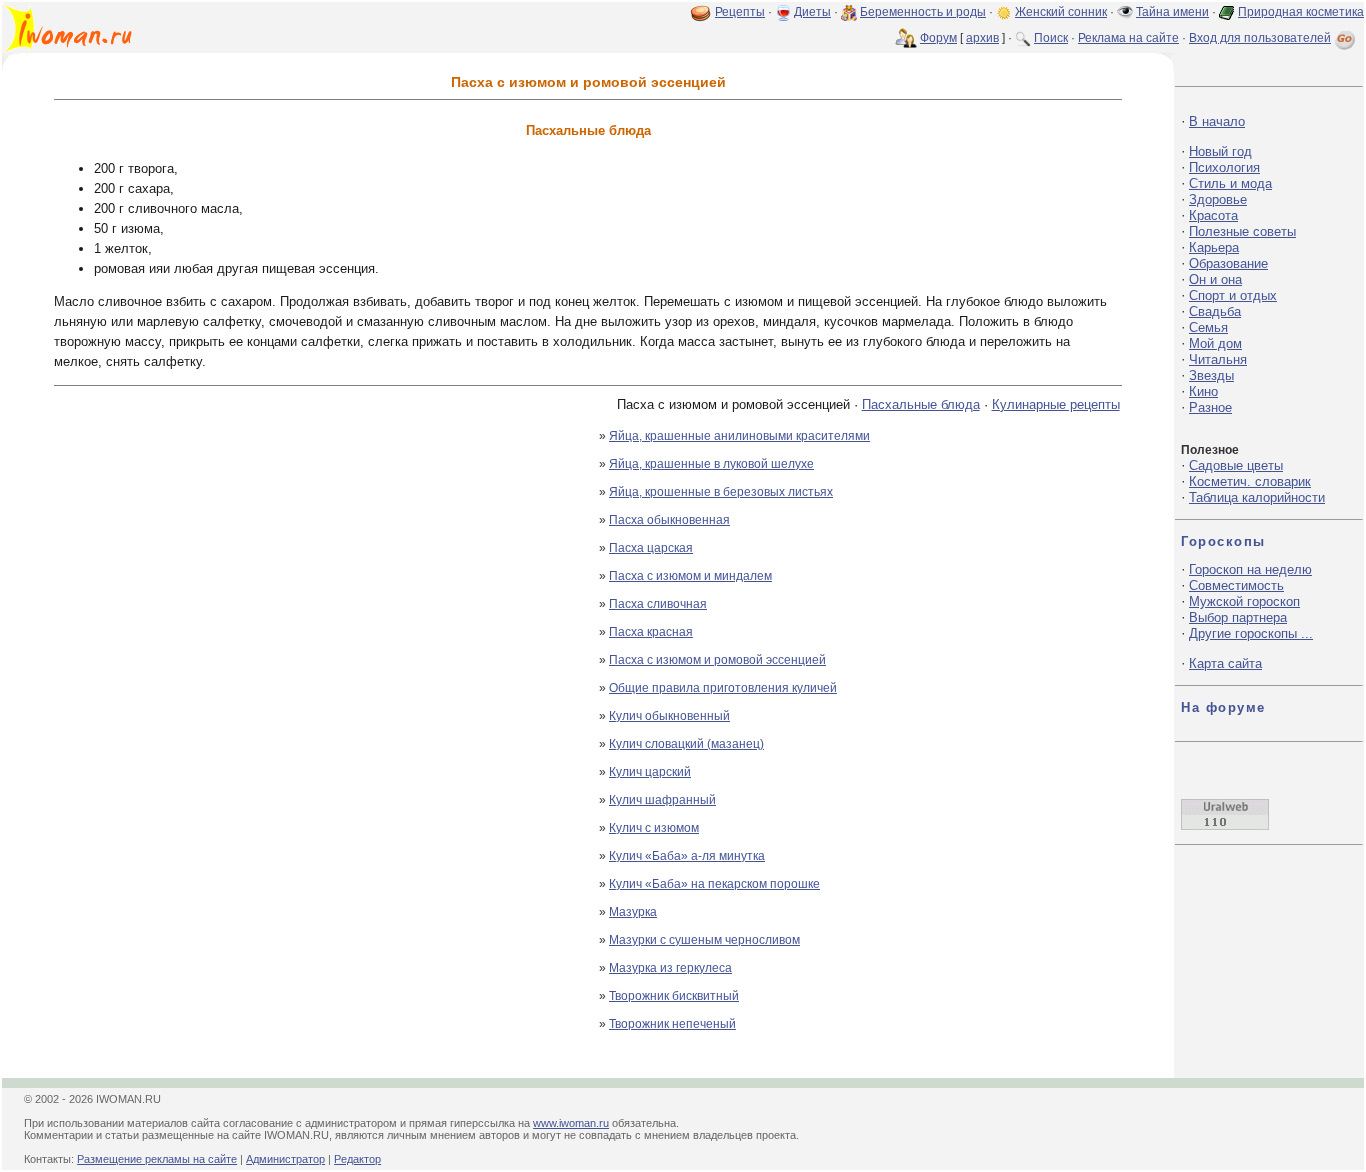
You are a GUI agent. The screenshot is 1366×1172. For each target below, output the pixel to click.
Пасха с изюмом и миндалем (690, 576)
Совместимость (1236, 585)
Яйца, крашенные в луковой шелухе (711, 464)
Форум (938, 38)
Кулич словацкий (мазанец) (686, 744)
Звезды (1211, 375)
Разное (1210, 407)
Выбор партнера (1238, 617)
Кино (1203, 391)
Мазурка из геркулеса (670, 968)
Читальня (1218, 359)
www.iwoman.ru (571, 1123)
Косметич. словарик (1250, 481)
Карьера (1214, 247)
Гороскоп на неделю (1250, 569)
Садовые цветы (1236, 465)
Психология (1224, 167)
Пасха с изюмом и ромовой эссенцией (717, 660)
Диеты (812, 12)
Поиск (1051, 38)
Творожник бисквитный (674, 996)
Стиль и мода (1230, 183)
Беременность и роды (923, 12)
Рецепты (740, 12)
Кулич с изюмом (654, 828)
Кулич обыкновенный (669, 716)
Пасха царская (651, 548)
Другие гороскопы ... (1251, 633)
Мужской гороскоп (1244, 601)
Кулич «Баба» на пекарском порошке (714, 884)
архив (982, 38)
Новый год (1220, 151)
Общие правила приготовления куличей (723, 688)
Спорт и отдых (1233, 295)
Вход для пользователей (1260, 38)
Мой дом (1215, 343)
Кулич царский (650, 772)
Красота (1213, 215)
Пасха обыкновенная (669, 520)
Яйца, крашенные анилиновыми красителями (739, 436)
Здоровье (1218, 199)
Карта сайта (1225, 663)
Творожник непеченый (672, 1024)
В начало (1217, 121)
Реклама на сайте (1128, 38)
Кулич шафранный (662, 800)
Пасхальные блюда (921, 404)
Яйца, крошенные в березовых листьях (721, 492)
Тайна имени (1172, 12)
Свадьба (1215, 311)
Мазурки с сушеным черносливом (704, 940)
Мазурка (633, 912)
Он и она (1215, 279)
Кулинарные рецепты (1056, 404)
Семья (1208, 327)
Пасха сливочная (658, 604)
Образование (1228, 263)
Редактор (357, 1159)
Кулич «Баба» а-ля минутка (687, 856)
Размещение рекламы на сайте (157, 1159)
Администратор (285, 1159)
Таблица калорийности (1257, 497)
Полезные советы (1242, 231)
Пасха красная (651, 632)
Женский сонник (1061, 12)
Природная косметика (1301, 12)
